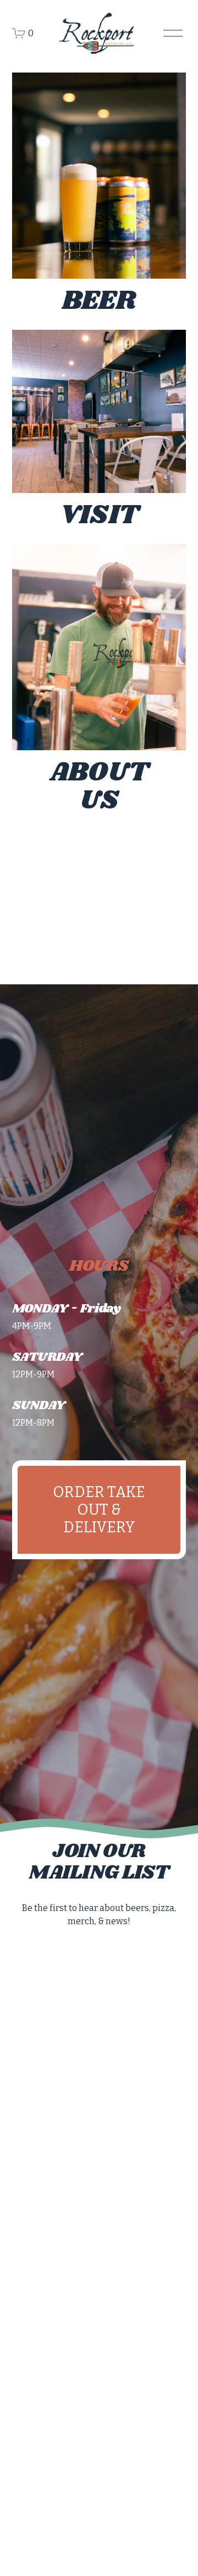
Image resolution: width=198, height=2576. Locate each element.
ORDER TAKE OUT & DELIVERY (99, 1510)
